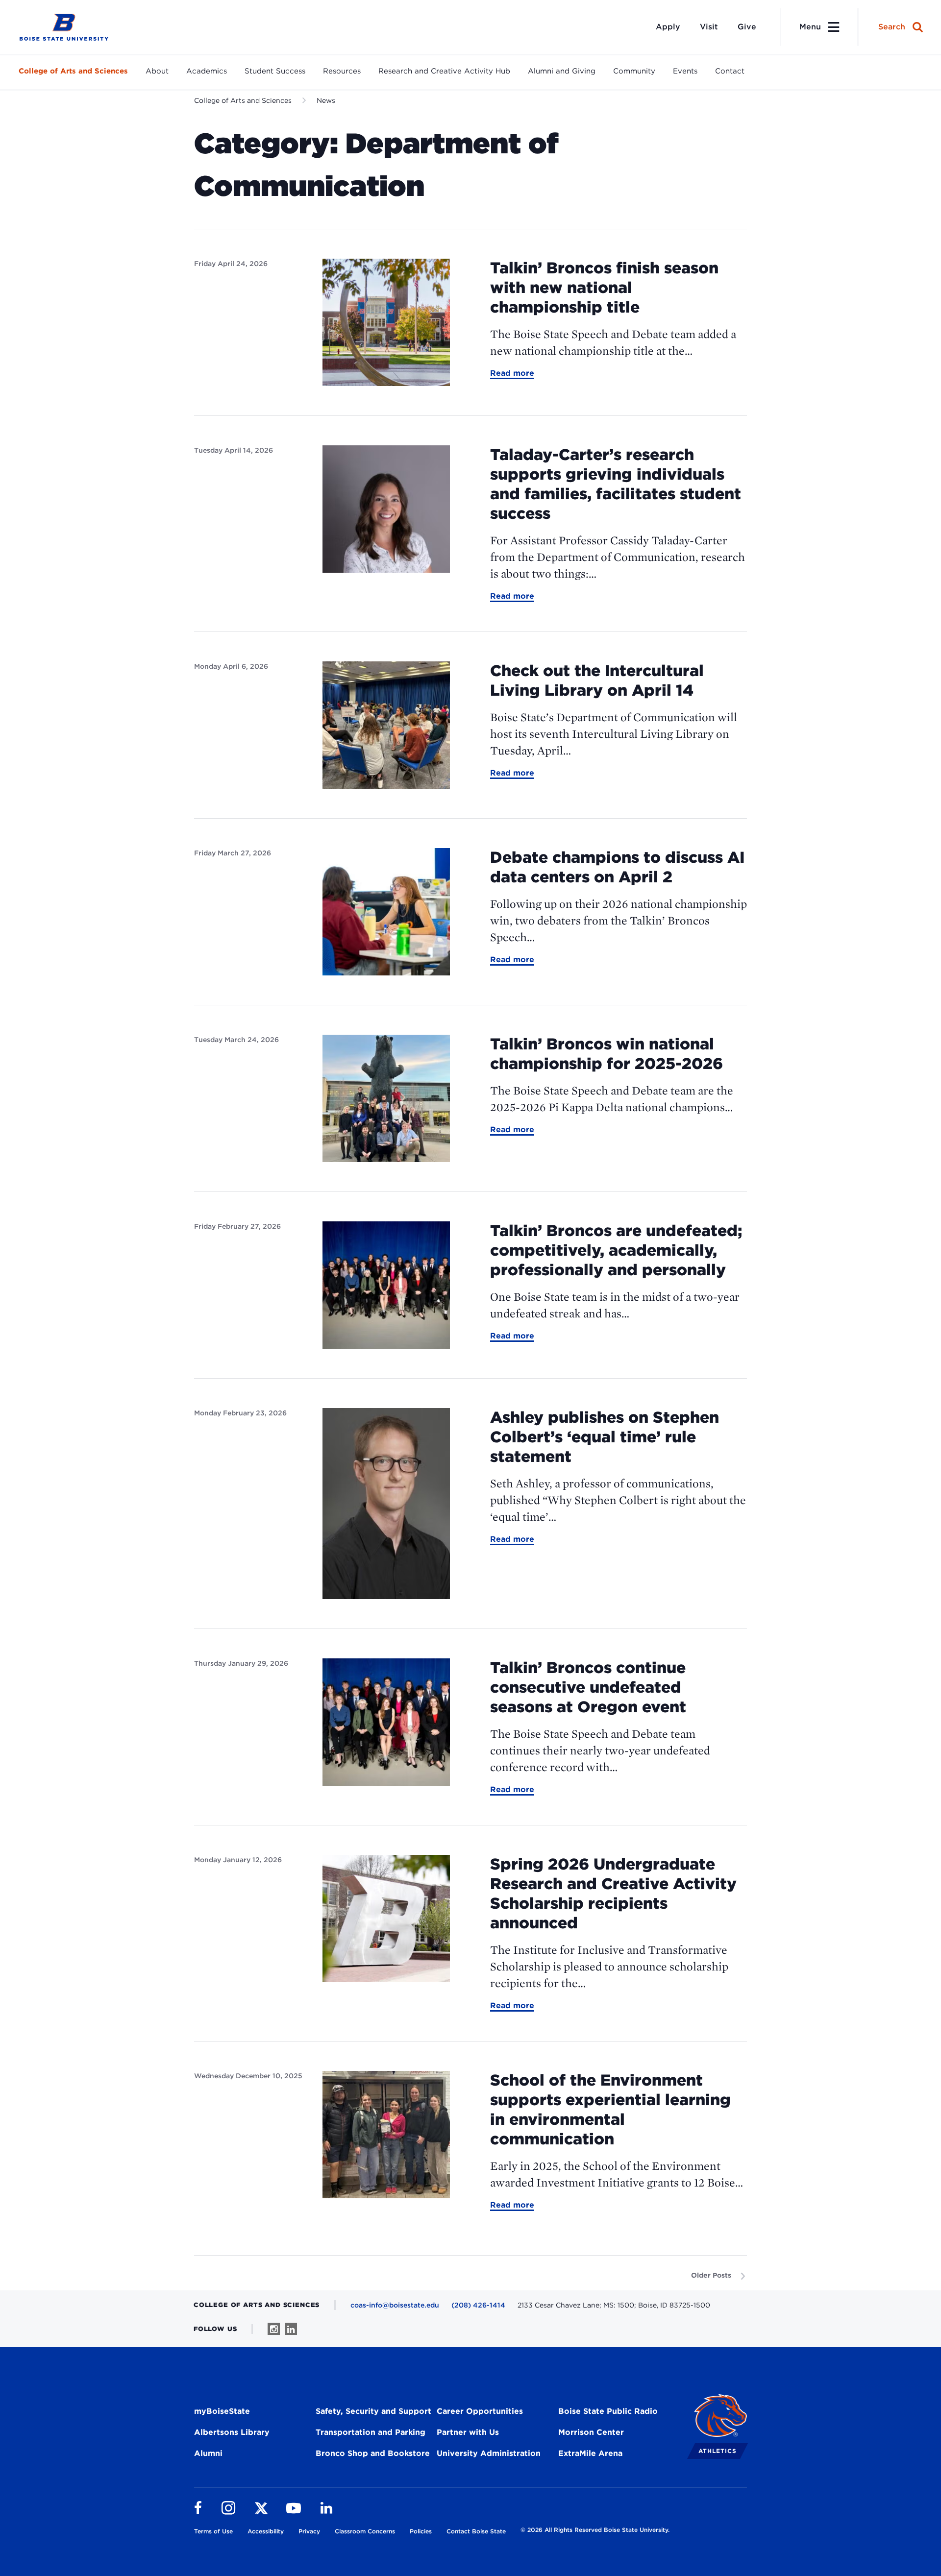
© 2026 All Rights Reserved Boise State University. (595, 2530)
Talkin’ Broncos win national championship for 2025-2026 (607, 1054)
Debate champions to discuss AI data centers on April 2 (617, 867)
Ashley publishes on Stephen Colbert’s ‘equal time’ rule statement (605, 1437)
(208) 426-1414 (478, 2305)
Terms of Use (213, 2531)
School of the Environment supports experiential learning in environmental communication (610, 2109)
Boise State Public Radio (608, 2411)
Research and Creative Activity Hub (444, 71)
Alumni (208, 2453)
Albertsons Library (232, 2432)
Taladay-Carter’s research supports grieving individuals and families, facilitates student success (616, 484)
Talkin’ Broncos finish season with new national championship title (604, 287)
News (326, 100)
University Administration (489, 2453)
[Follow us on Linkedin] (291, 2329)
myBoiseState (222, 2411)
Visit (709, 27)
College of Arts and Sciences (73, 71)
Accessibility (266, 2531)
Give (747, 27)
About (157, 71)
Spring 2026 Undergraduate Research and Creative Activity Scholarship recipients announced (613, 1893)
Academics (207, 71)
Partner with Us (468, 2432)
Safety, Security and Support (373, 2411)
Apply (668, 27)
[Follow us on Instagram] (274, 2329)
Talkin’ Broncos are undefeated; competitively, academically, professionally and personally (616, 1250)
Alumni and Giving (562, 71)
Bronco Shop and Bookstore (373, 2453)
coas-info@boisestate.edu (395, 2305)
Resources (342, 71)
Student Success (275, 71)
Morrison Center (591, 2432)
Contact (730, 71)
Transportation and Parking (371, 2432)
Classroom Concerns (365, 2531)
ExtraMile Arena (590, 2453)
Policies (421, 2531)
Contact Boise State (476, 2531)
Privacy (309, 2531)
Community (634, 71)
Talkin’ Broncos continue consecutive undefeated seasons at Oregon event (588, 1687)
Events (685, 71)
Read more (512, 374)
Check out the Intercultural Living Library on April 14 (597, 680)
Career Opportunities (480, 2411)
